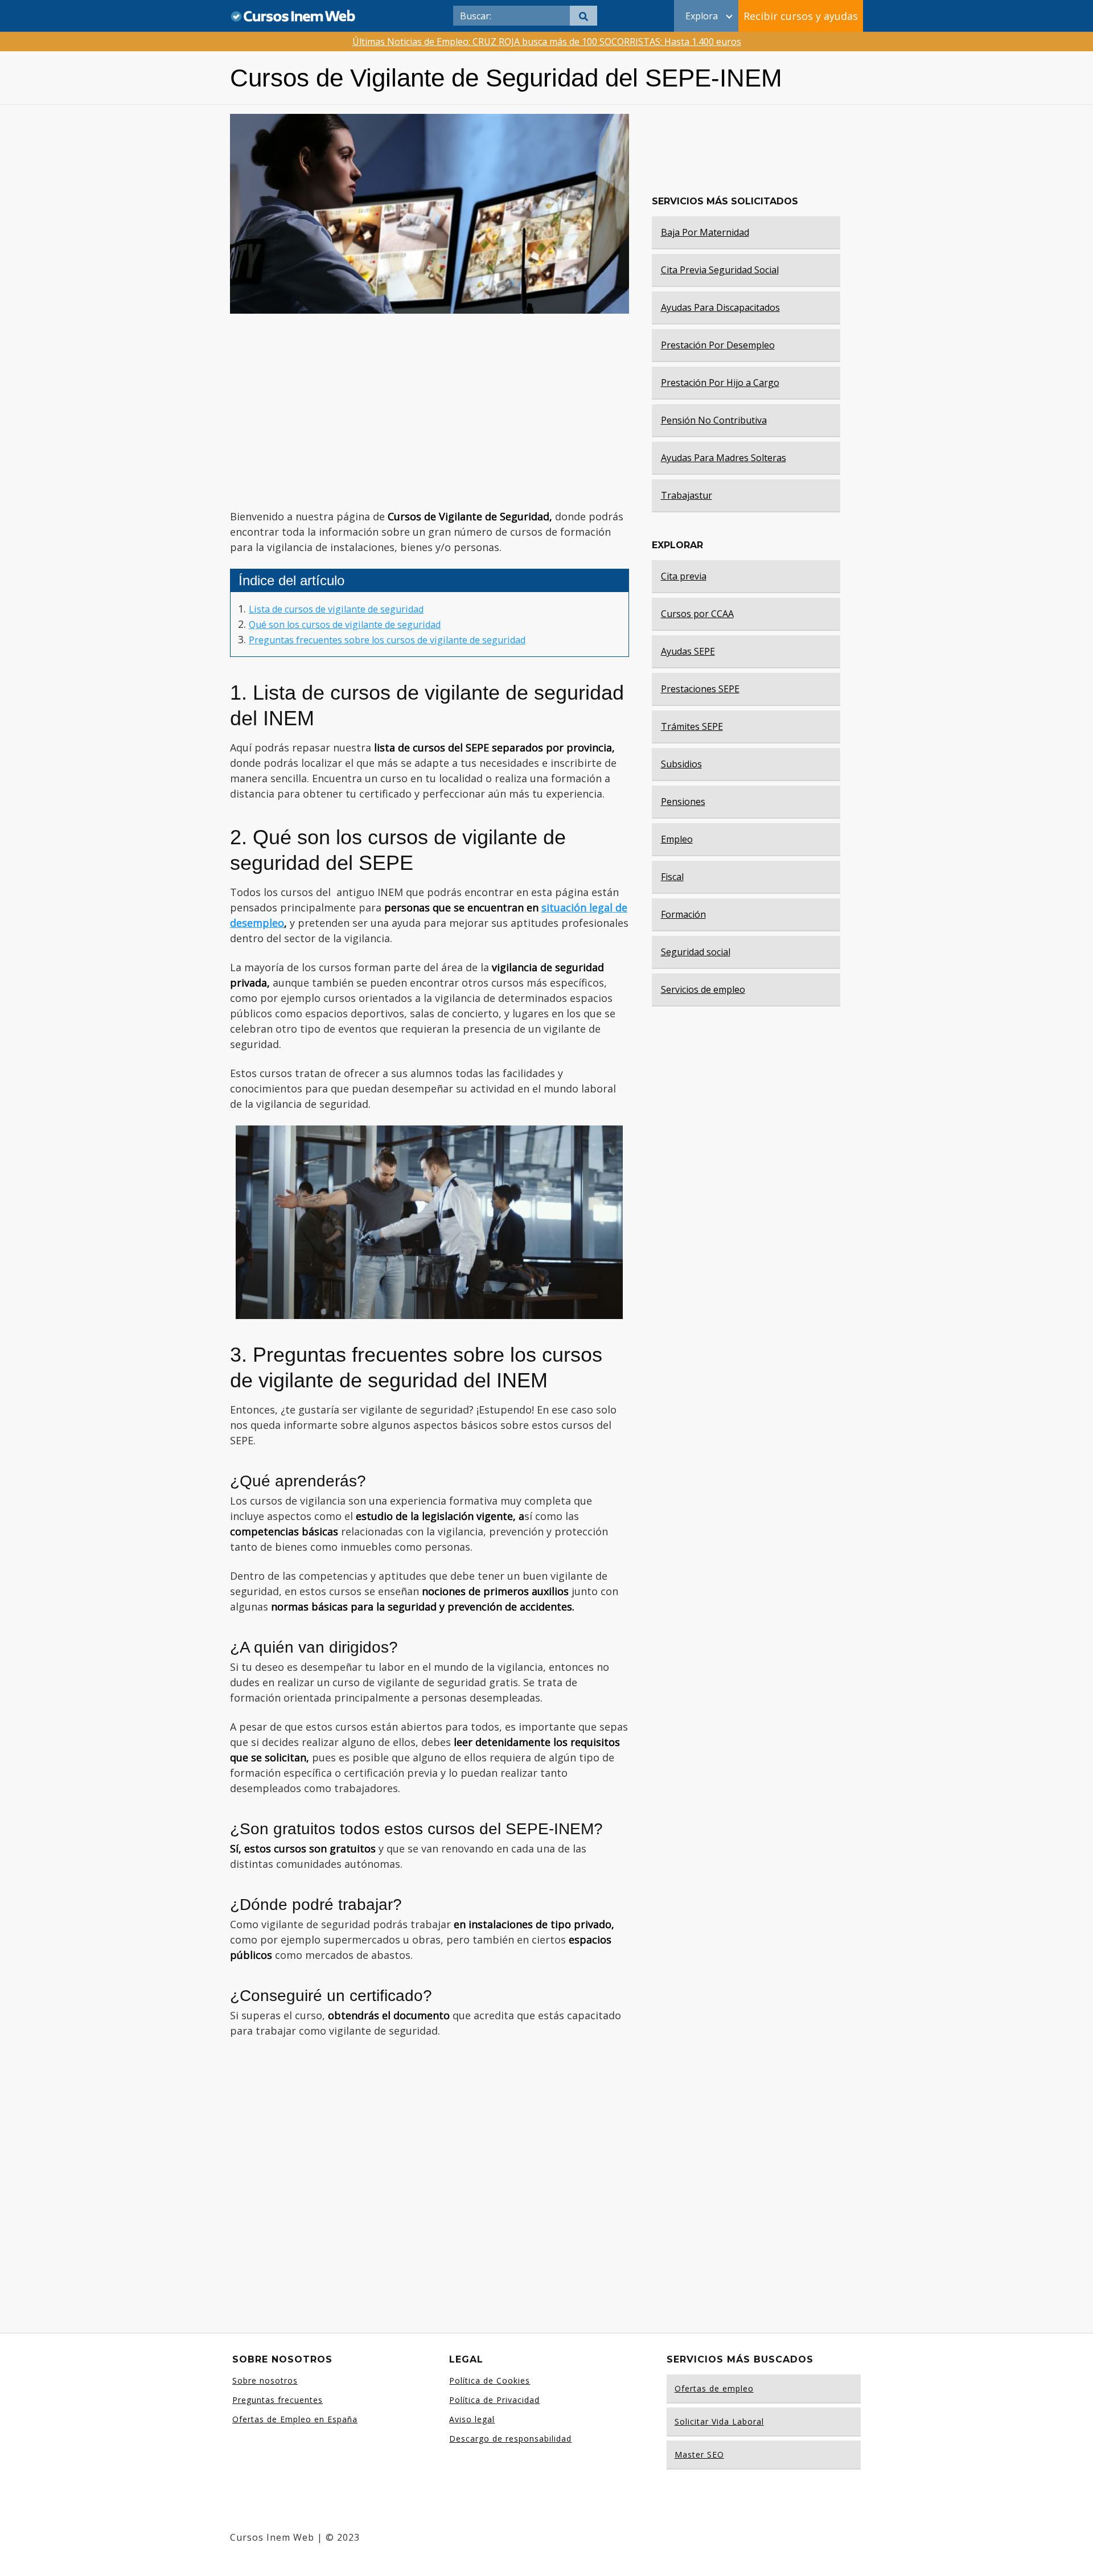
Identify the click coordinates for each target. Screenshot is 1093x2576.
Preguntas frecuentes (278, 2400)
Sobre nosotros (265, 2380)
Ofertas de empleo (714, 2388)
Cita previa (684, 576)
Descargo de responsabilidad (510, 2439)
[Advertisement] (429, 412)
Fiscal (672, 877)
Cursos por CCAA (697, 614)
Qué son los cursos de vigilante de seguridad (345, 625)
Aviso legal (472, 2419)
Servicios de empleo (703, 989)
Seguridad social (696, 952)
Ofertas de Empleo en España (295, 2419)
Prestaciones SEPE (700, 689)
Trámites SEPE (692, 726)
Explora (702, 16)
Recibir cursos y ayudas (801, 16)
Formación (683, 914)
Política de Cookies (490, 2380)
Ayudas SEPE (688, 651)
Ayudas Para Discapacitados (720, 307)
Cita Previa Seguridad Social (720, 270)
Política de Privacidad (494, 2400)
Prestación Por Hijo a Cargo (720, 383)
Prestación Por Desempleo (718, 345)
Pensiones (683, 802)
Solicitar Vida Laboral (719, 2421)
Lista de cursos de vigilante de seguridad (336, 609)
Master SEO (699, 2454)
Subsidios (681, 764)
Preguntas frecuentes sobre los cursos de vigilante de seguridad (387, 640)
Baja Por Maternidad (705, 232)
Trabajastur (687, 495)
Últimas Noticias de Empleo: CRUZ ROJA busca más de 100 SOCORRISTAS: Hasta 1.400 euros (547, 42)
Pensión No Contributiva (714, 420)
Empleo (677, 839)
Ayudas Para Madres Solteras (724, 458)
